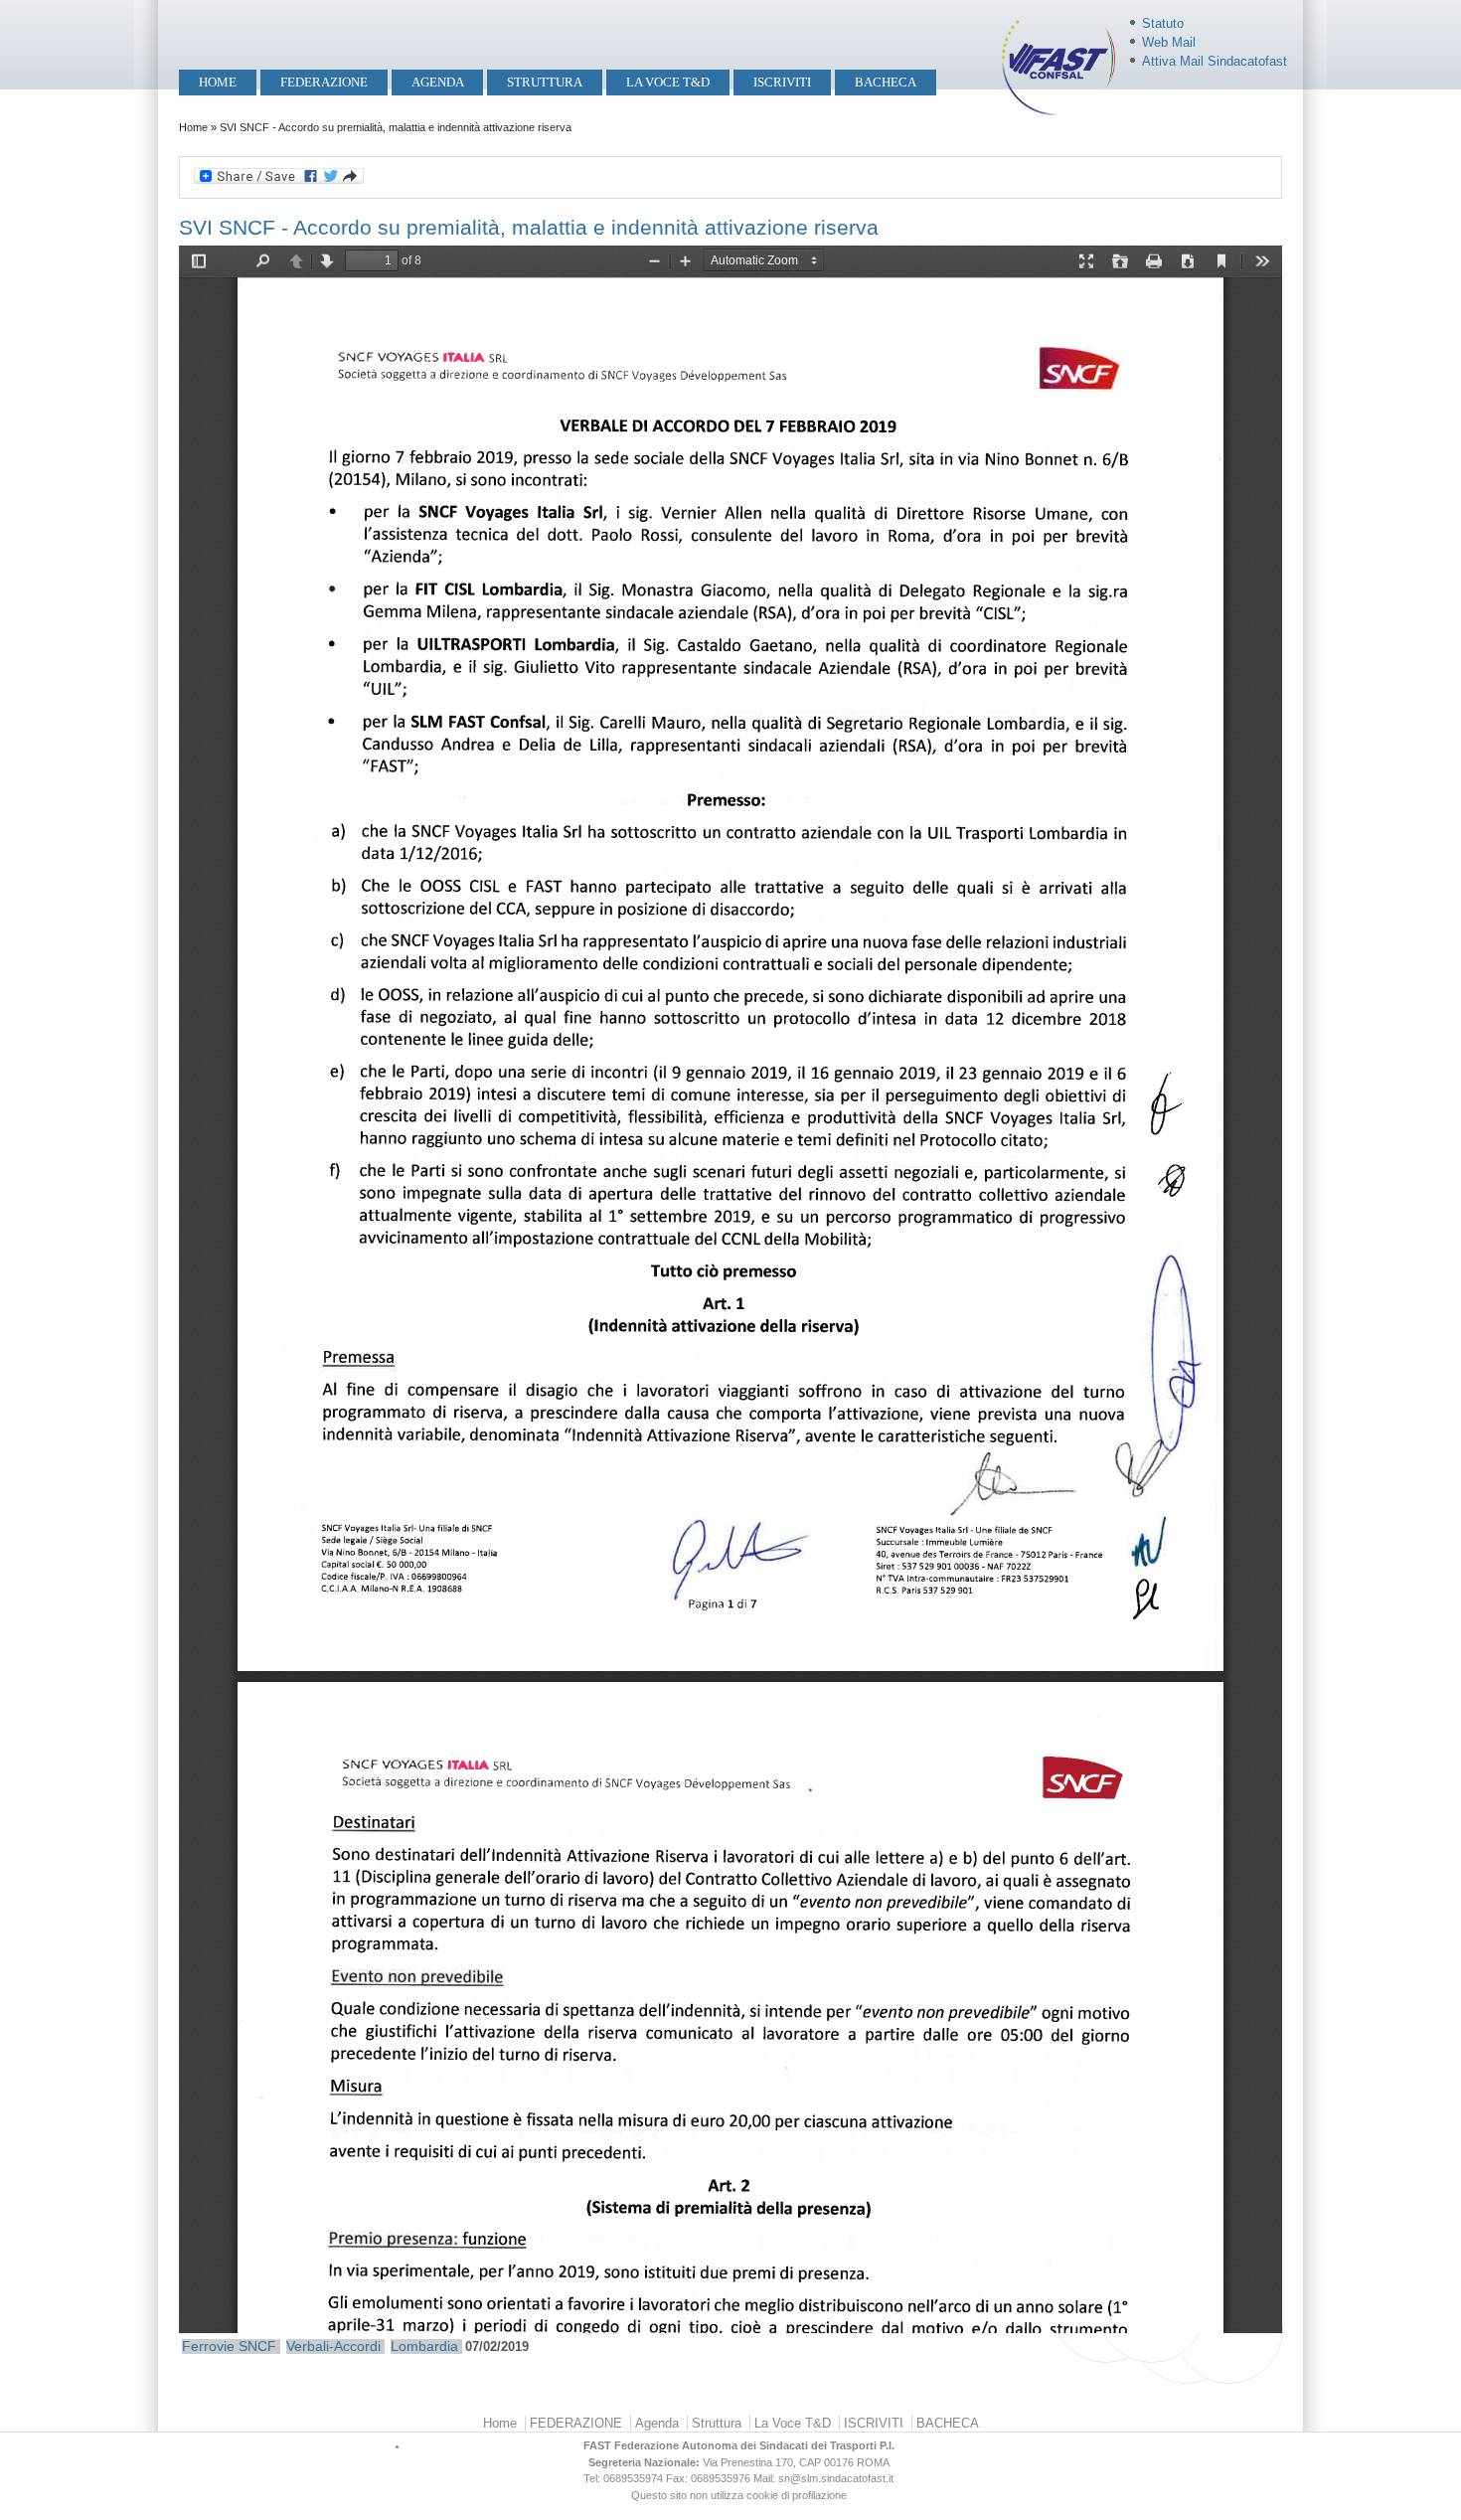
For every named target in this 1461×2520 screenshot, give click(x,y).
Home (218, 82)
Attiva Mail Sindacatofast (1215, 61)
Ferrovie (208, 2346)
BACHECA (886, 82)
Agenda (438, 82)
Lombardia (424, 2346)
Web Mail (1169, 42)
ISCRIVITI (782, 82)
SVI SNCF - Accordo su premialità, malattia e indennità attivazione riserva (529, 227)
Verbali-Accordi (333, 2346)
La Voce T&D (668, 82)
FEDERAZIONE (324, 82)
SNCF (257, 2346)
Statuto (1163, 23)
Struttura (545, 82)
